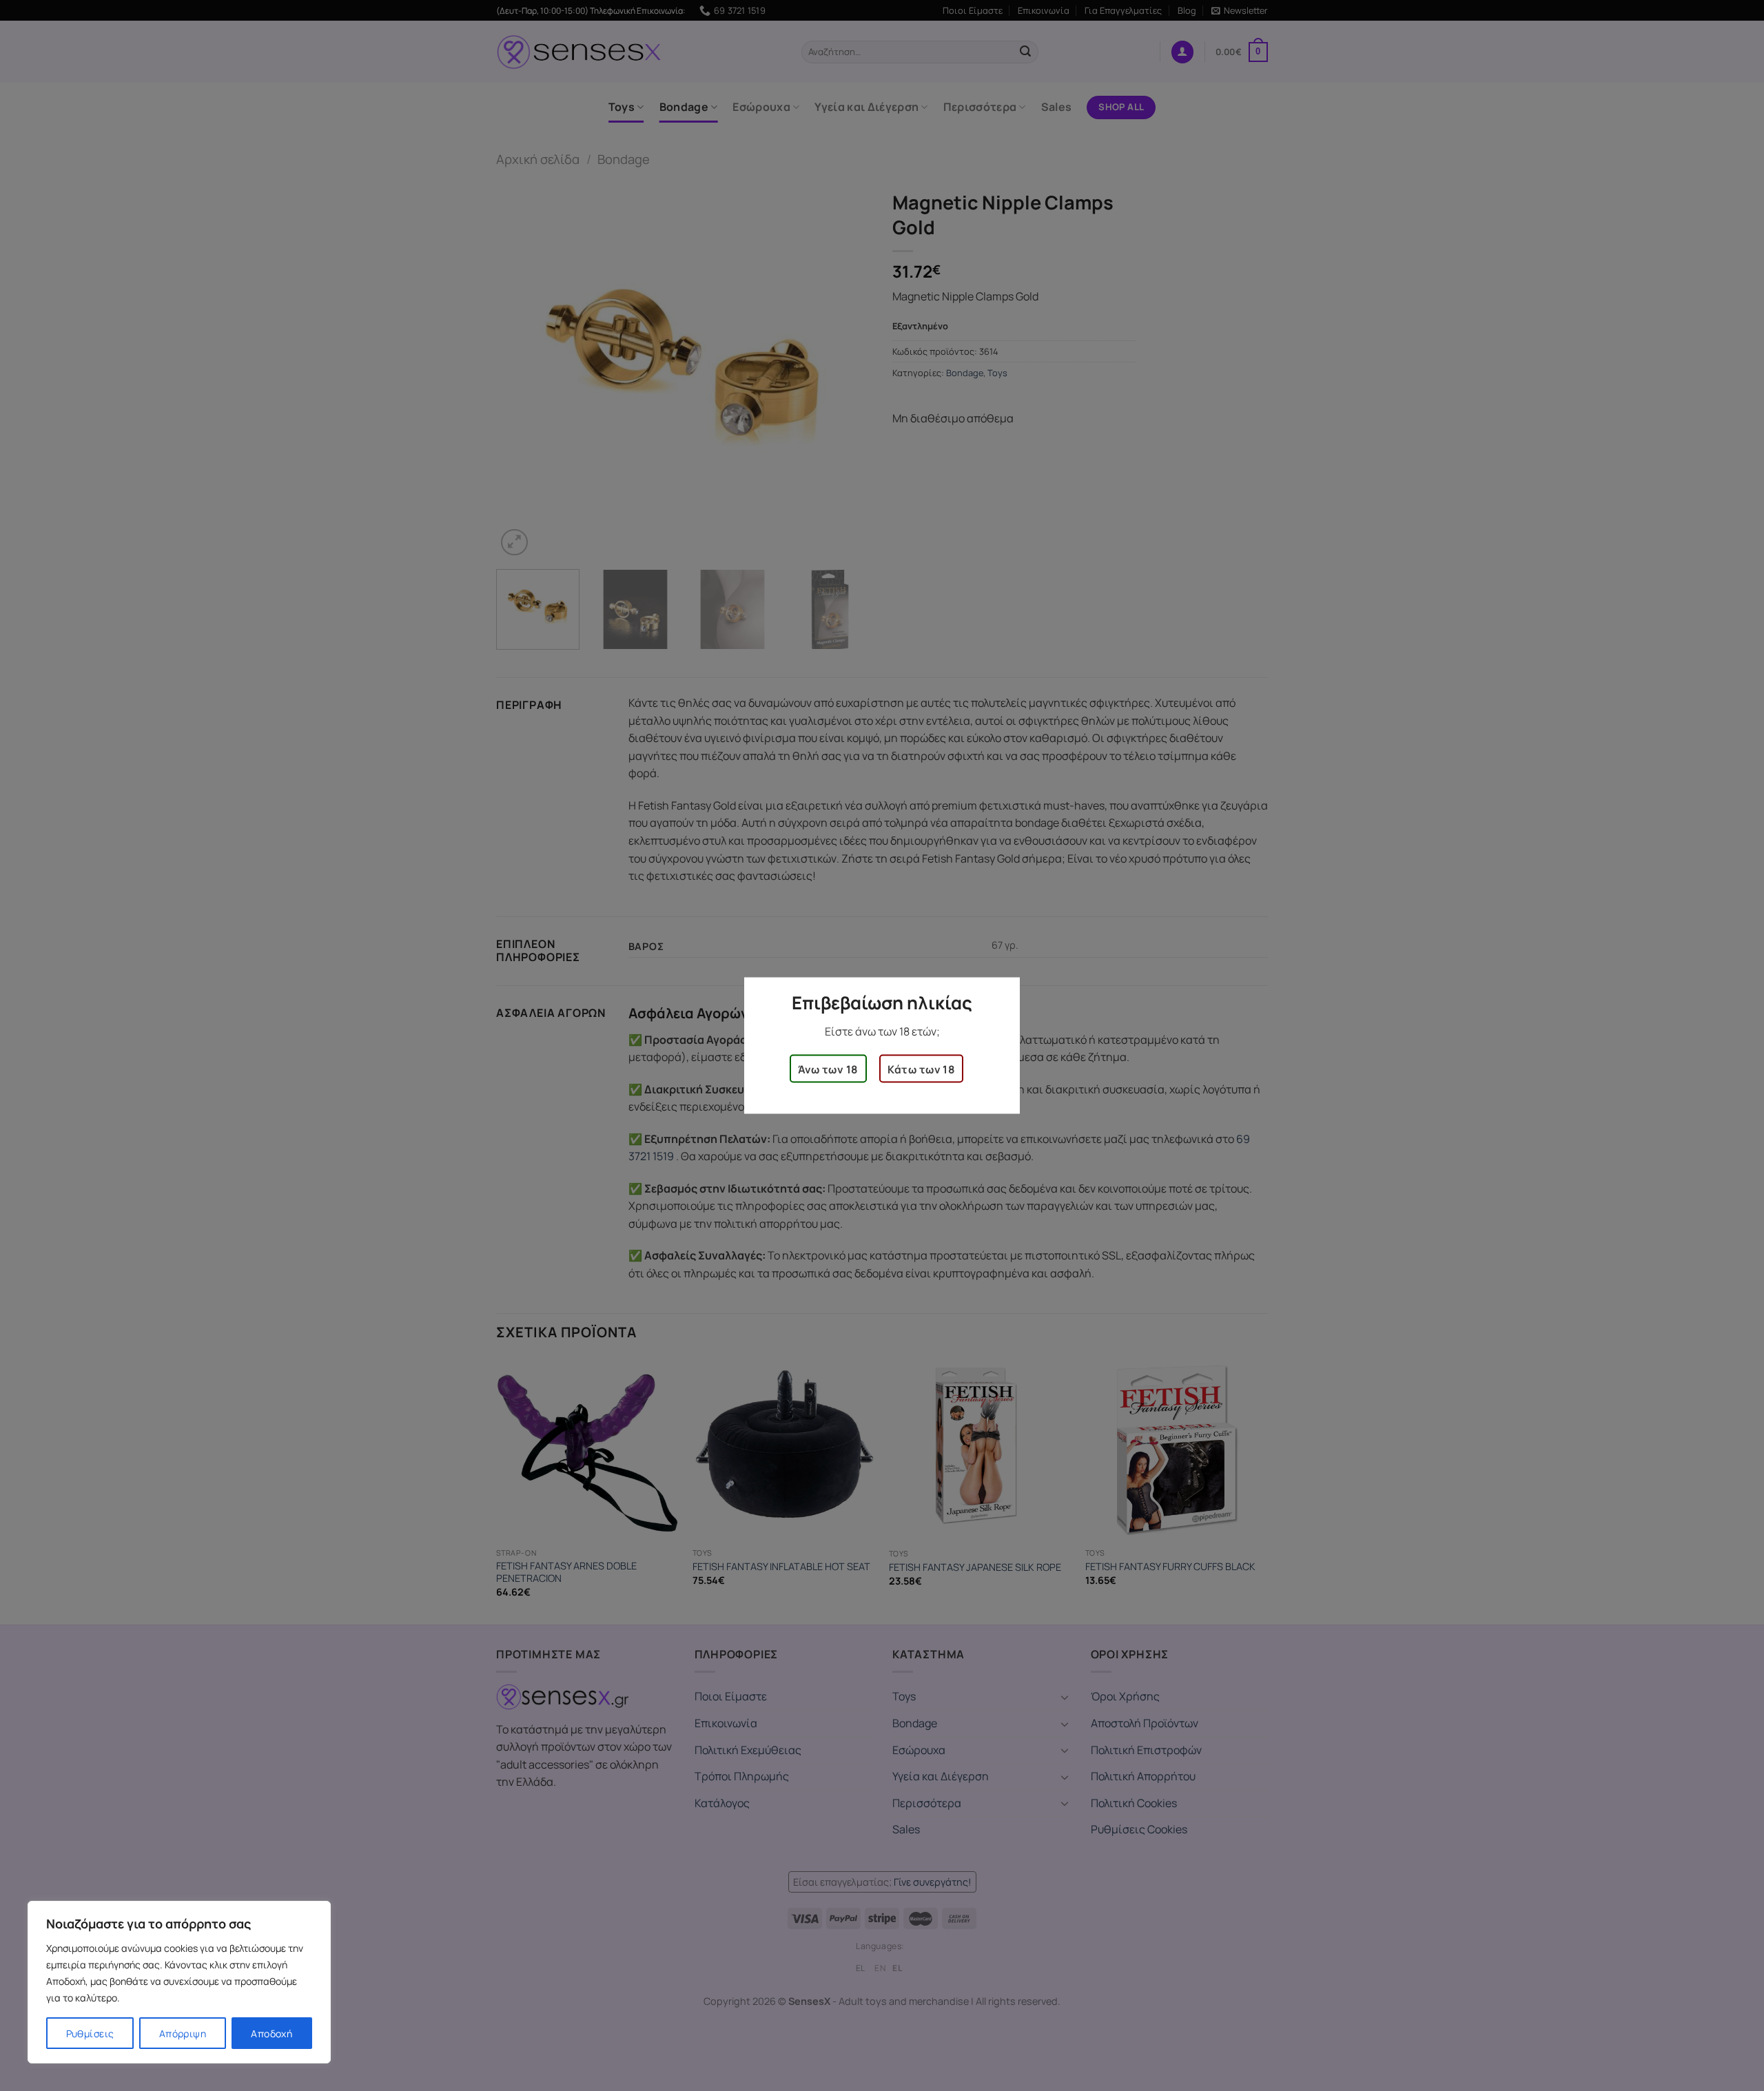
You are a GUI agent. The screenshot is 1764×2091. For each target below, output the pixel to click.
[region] (179, 1982)
